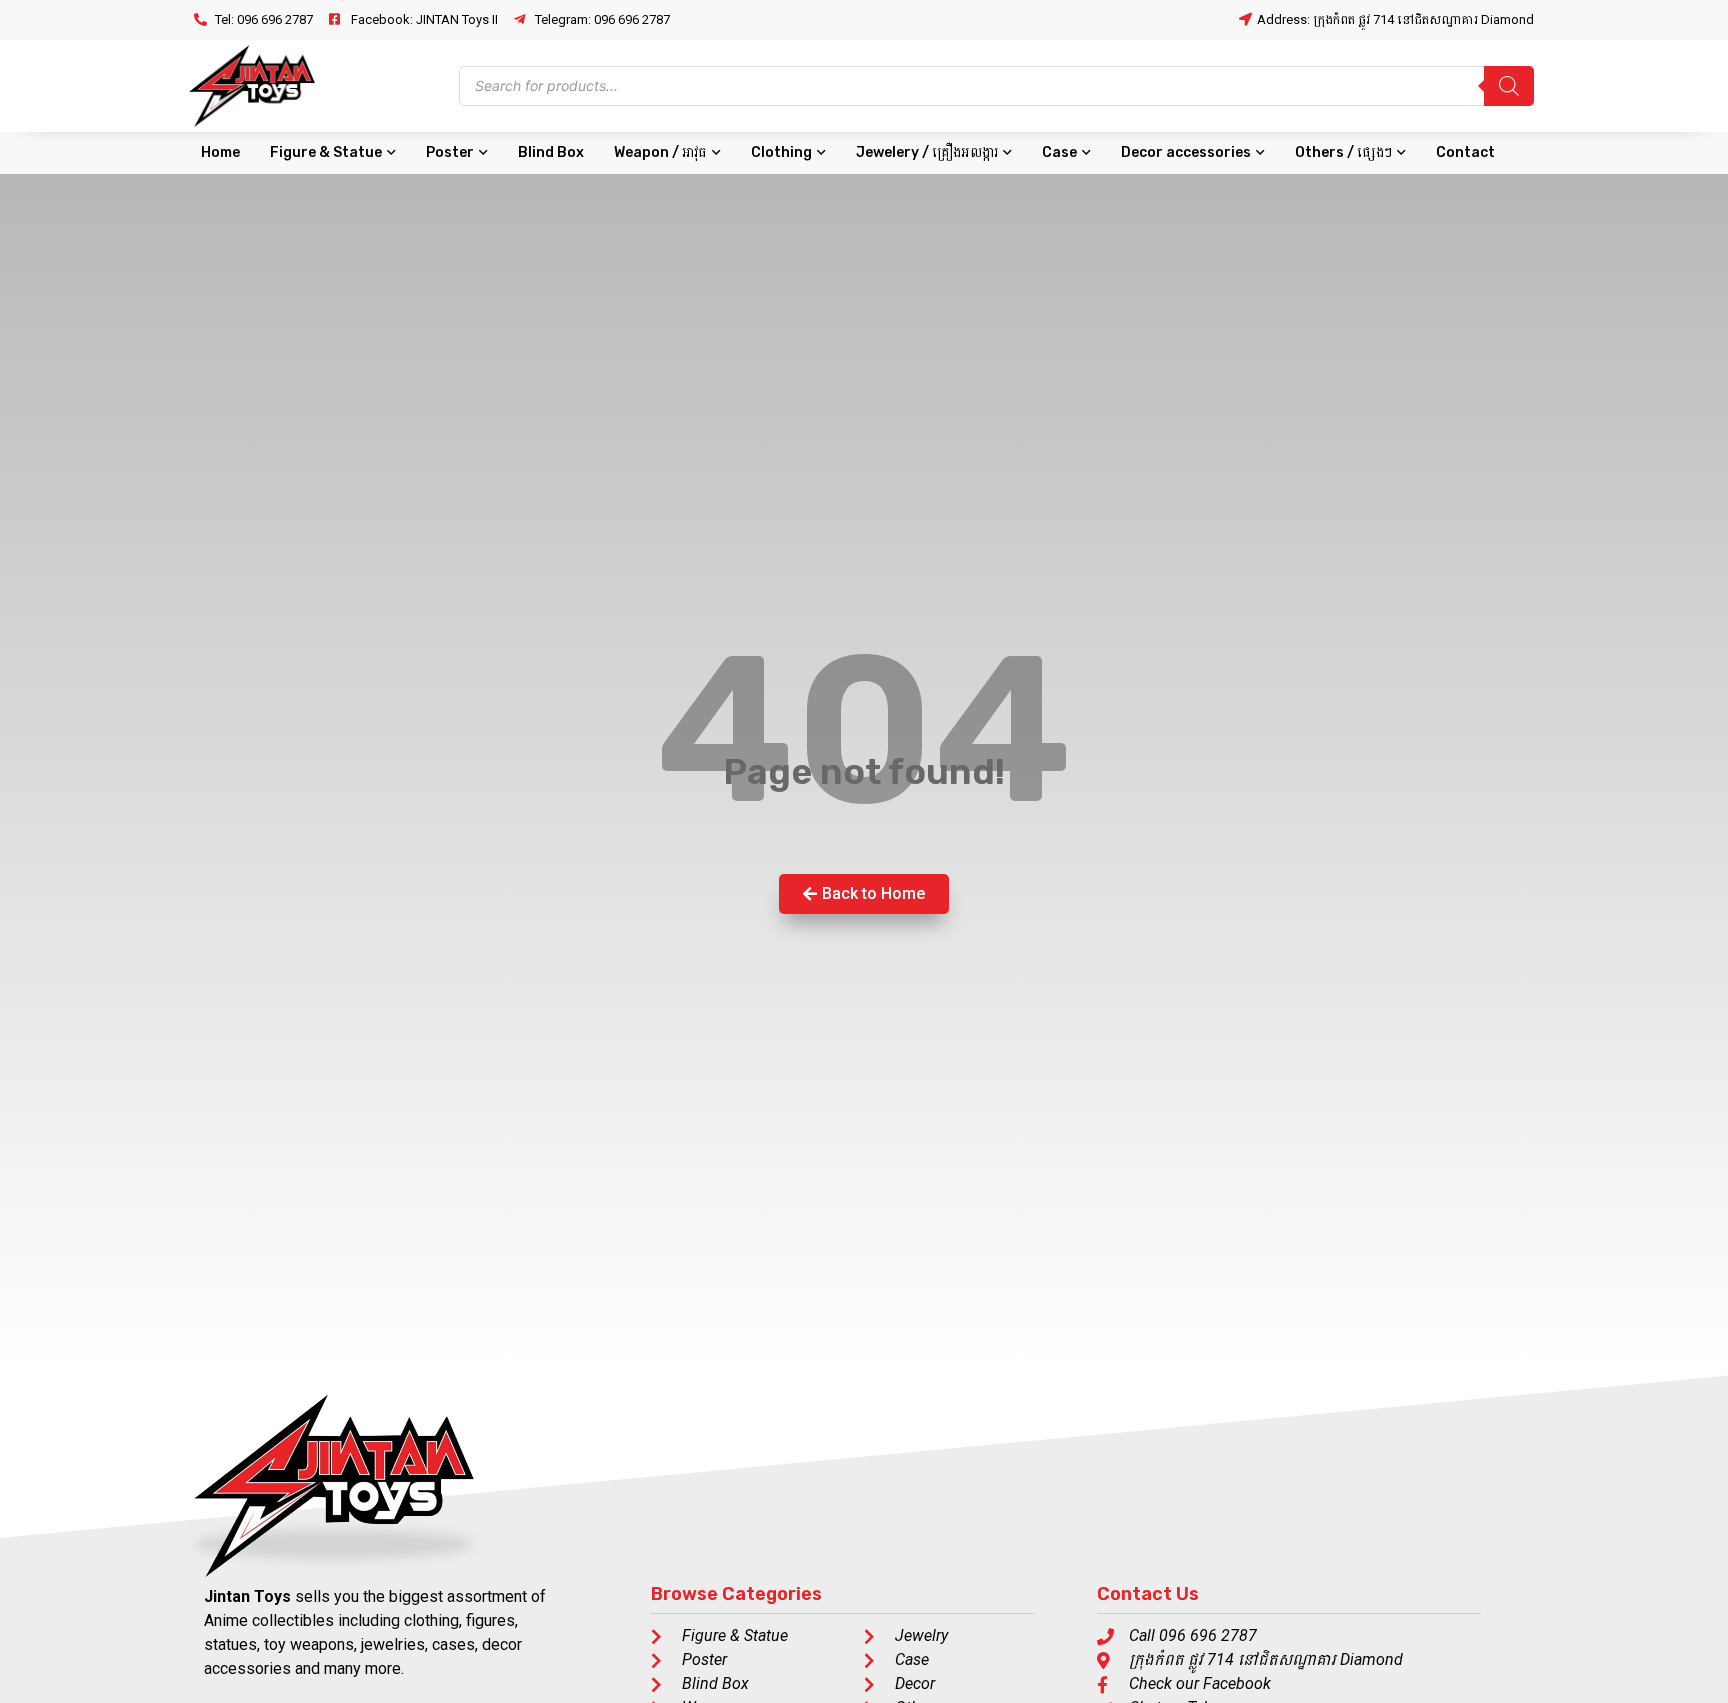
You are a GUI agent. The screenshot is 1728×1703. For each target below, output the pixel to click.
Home (220, 152)
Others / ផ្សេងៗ (1343, 152)
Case (1059, 152)
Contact (1465, 152)
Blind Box (551, 152)
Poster (450, 152)
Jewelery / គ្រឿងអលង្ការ (927, 152)
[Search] (1509, 86)
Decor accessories (1186, 152)
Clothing (781, 152)
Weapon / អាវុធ (660, 152)
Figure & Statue (326, 152)
